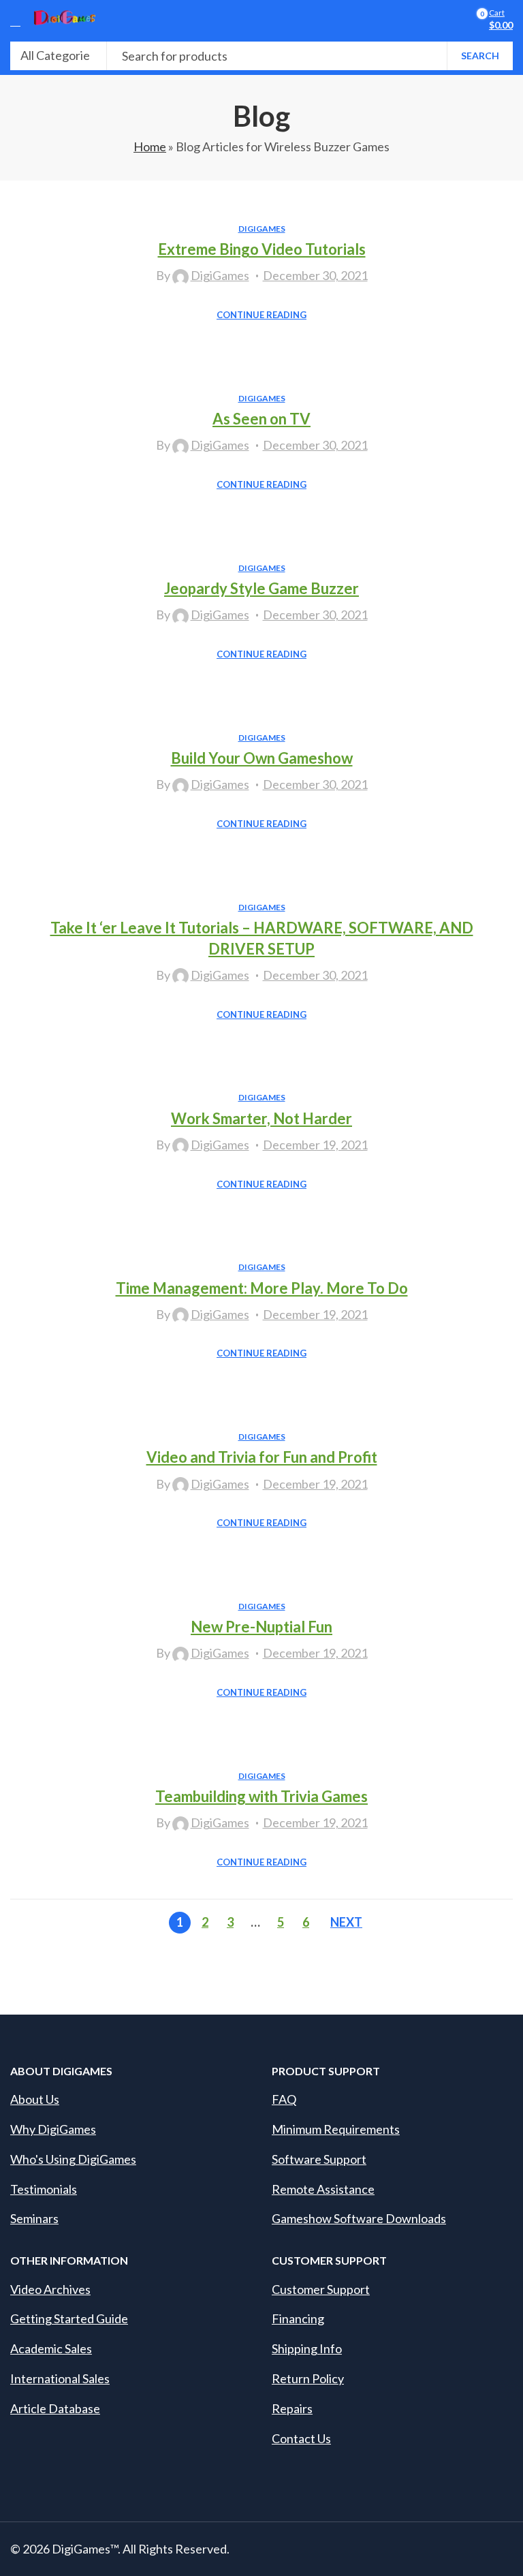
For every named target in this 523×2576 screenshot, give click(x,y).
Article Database (55, 2408)
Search (480, 56)
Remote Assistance (323, 2189)
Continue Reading (261, 315)
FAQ (284, 2099)
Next (346, 1922)
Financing (298, 2318)
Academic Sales (51, 2348)
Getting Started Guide (69, 2318)
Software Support (319, 2159)
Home (150, 146)
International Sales (60, 2378)
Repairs (292, 2408)
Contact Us (301, 2438)
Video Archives (50, 2289)
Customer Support (321, 2289)
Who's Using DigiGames (73, 2159)
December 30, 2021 (315, 275)
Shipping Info (307, 2348)
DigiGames (262, 229)
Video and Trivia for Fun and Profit (262, 1457)
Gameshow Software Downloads (359, 2218)
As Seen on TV (261, 419)
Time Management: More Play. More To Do (262, 1288)
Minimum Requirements (336, 2129)
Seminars (34, 2218)
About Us (35, 2099)
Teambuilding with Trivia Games (261, 1796)
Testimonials (44, 2189)
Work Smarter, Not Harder (261, 1118)
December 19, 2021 (315, 1145)
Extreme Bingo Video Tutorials (262, 249)
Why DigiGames (53, 2129)
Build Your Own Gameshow (262, 758)
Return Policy (308, 2378)
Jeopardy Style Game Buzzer (261, 588)
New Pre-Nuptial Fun (261, 1627)
